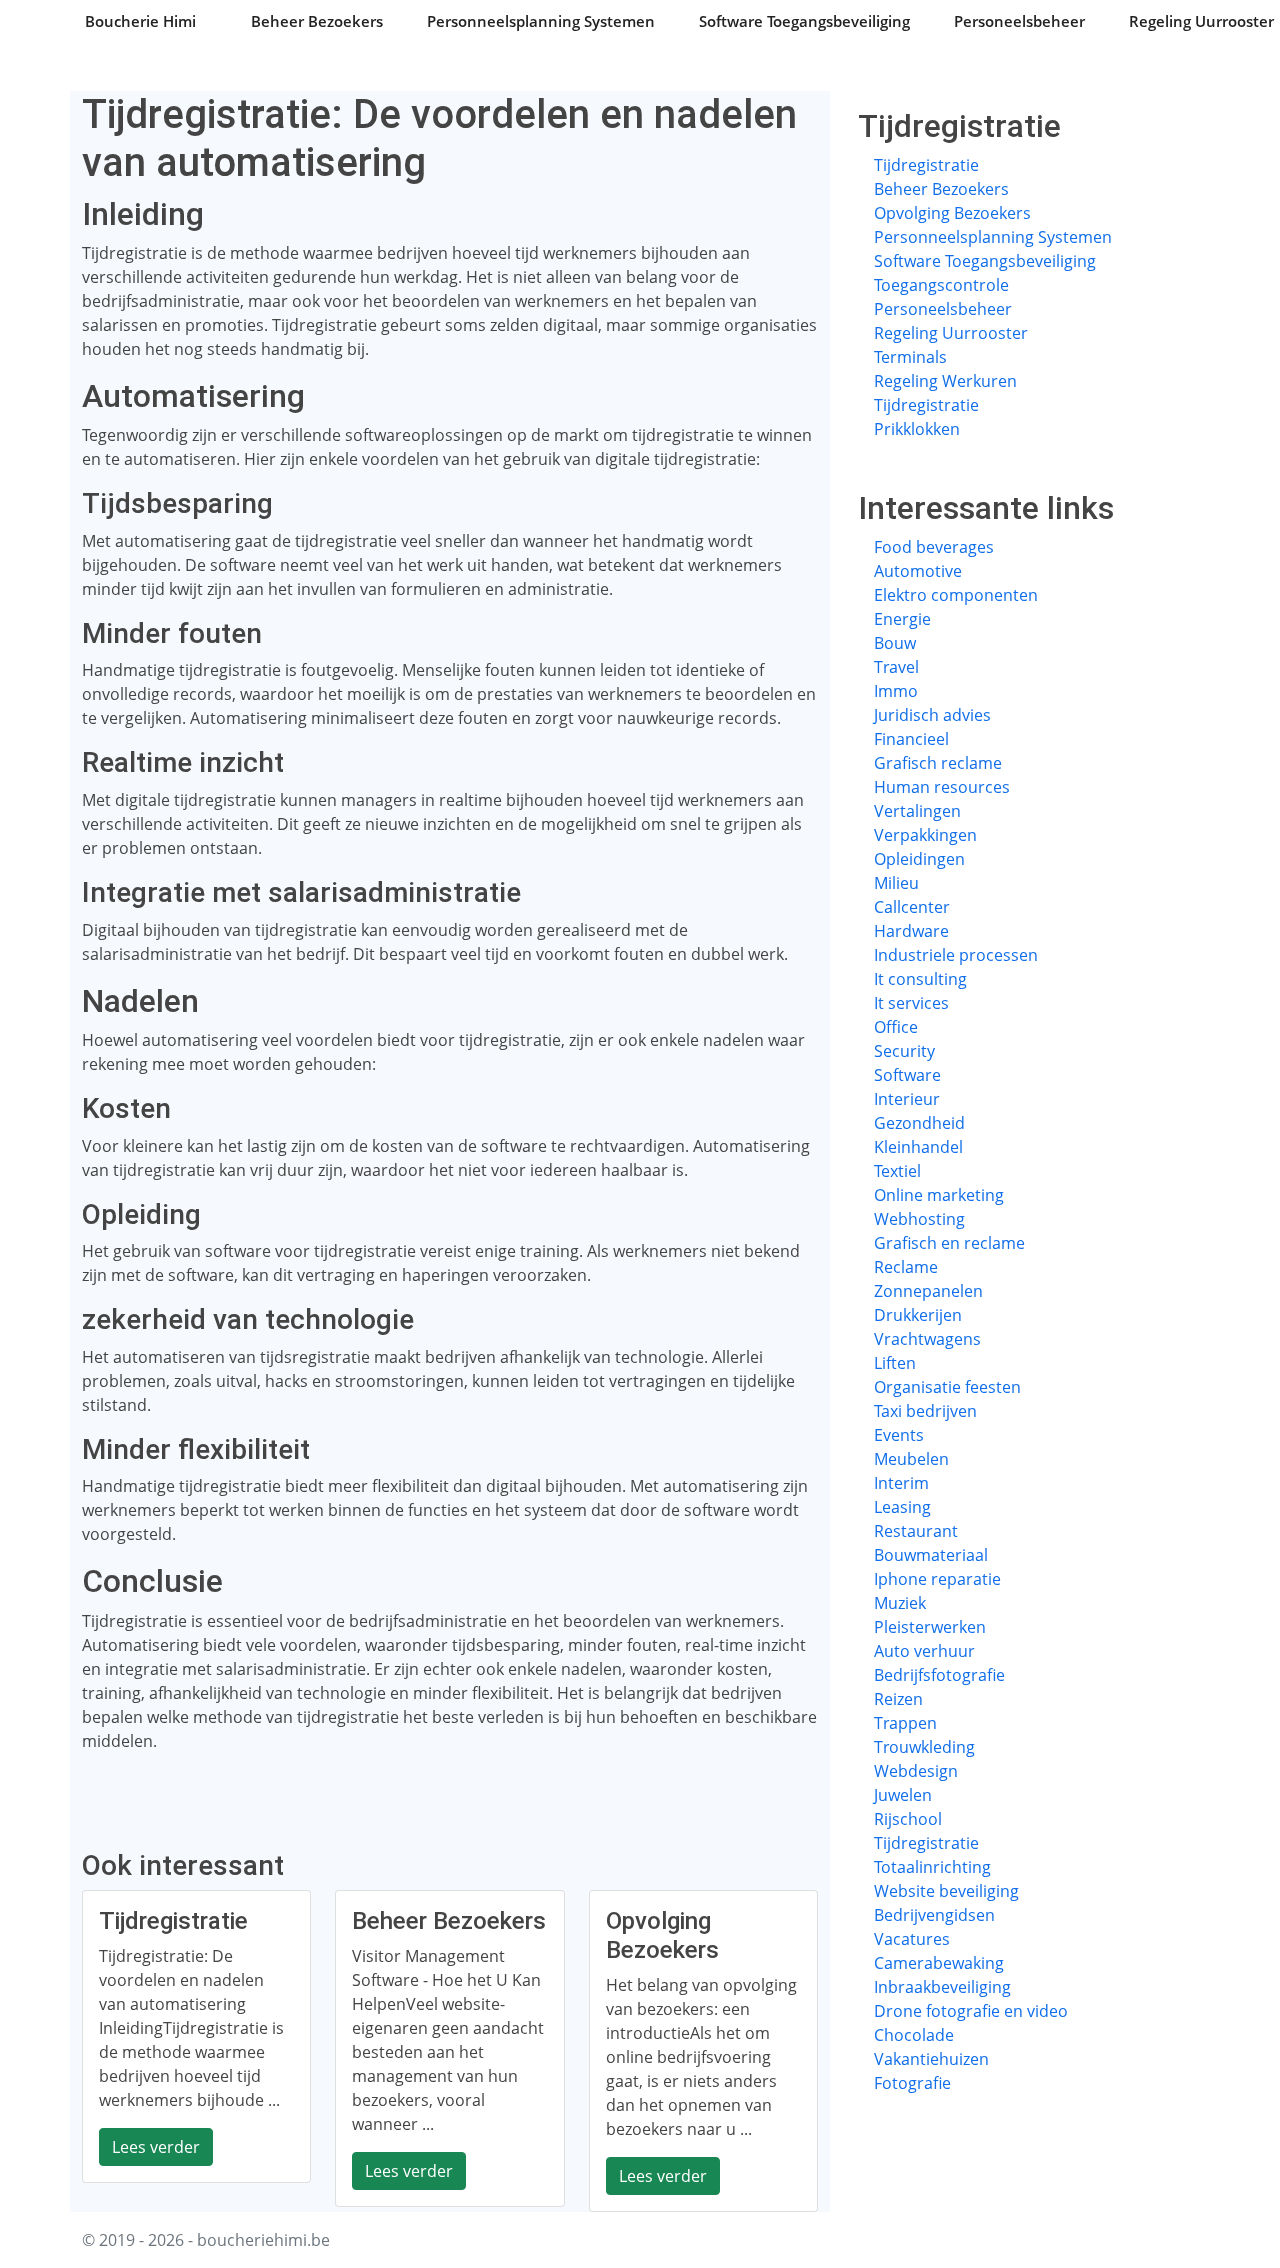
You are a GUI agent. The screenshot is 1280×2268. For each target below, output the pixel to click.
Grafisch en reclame (949, 1243)
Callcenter (912, 907)
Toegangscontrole (941, 285)
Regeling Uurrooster (951, 333)
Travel (896, 667)
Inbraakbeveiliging (942, 1987)
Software (907, 1075)
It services (911, 1003)
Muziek (900, 1603)
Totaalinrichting (932, 1867)
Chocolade (914, 2035)
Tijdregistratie (926, 165)
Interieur (907, 1099)
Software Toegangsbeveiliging (804, 21)
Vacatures (912, 1939)
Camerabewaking (939, 1963)
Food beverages (934, 547)
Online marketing (939, 1195)
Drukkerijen (918, 1315)
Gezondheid (919, 1123)
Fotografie (912, 2083)
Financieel (911, 739)
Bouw (895, 643)
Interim (901, 1483)
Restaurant (916, 1531)
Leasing (902, 1507)
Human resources (942, 787)
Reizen (898, 1699)
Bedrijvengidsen (934, 1915)
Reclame (906, 1267)
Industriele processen (956, 955)
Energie (902, 619)
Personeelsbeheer (1019, 21)
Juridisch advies (932, 715)
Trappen (905, 1723)
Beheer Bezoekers (317, 21)
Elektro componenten (956, 595)
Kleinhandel (918, 1147)
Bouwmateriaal (931, 1555)
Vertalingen (917, 811)
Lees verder (156, 2147)
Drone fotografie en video (971, 2011)
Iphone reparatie (937, 1579)
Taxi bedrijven (925, 1411)
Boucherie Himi (140, 21)
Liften (895, 1363)
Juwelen (903, 1795)
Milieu (896, 883)
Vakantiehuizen (931, 2059)
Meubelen (911, 1459)
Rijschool (908, 1819)
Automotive (918, 571)
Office (896, 1027)
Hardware (911, 931)
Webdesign (916, 1771)
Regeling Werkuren (945, 381)
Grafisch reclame (938, 763)
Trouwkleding (924, 1747)
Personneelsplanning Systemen (541, 21)
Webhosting (919, 1219)
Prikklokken (917, 429)
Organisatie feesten (947, 1387)
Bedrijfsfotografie (939, 1675)
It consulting (920, 979)
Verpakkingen (925, 835)
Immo (896, 691)
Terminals (910, 357)
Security (904, 1051)
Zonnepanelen (928, 1291)
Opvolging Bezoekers (952, 213)
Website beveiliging (946, 1891)
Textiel (897, 1171)
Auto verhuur (924, 1651)
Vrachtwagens (927, 1339)
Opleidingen (919, 859)
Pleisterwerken (930, 1627)
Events (899, 1435)
